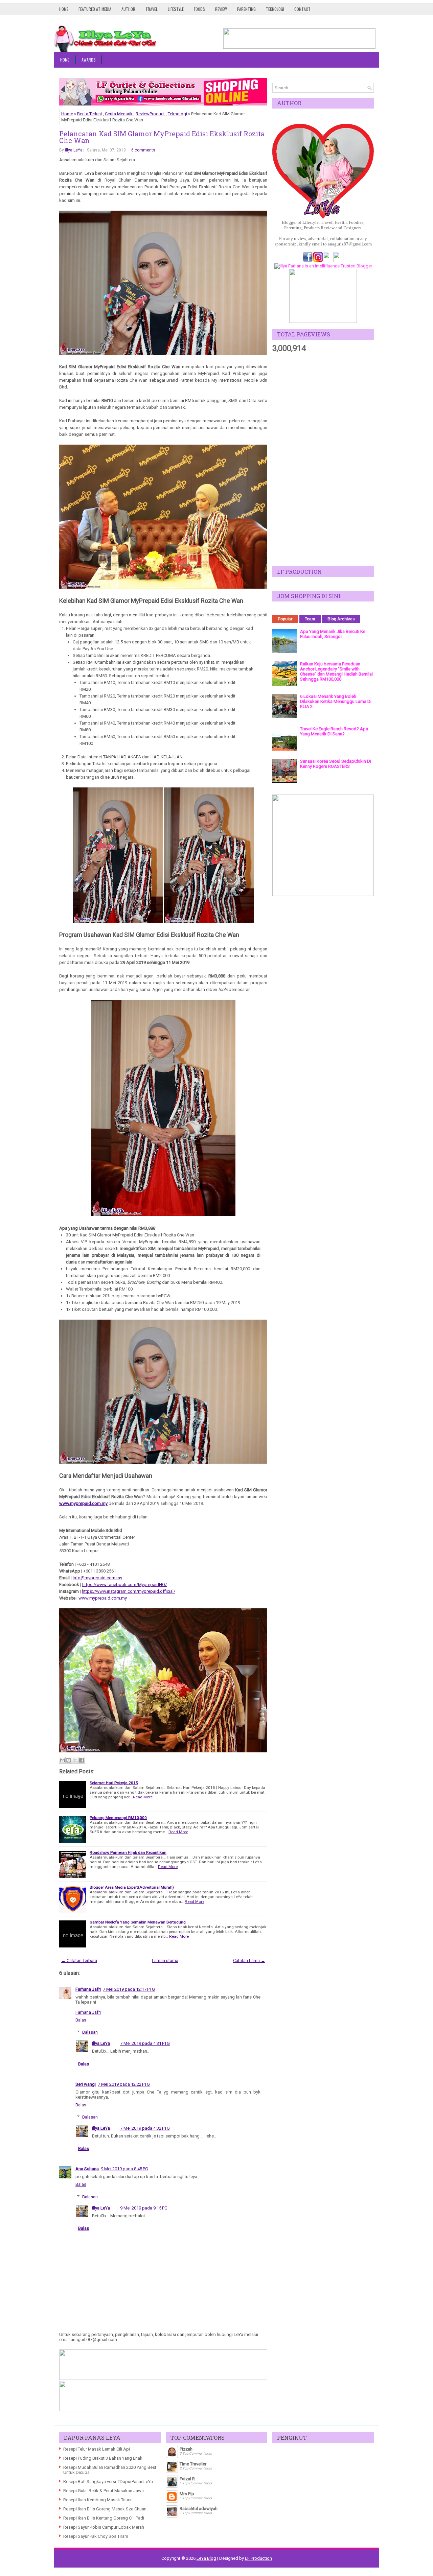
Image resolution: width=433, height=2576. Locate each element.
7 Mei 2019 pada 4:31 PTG (145, 2043)
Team (310, 619)
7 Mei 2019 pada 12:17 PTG (129, 1989)
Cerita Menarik (119, 114)
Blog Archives (341, 619)
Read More (143, 1797)
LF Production (258, 2558)
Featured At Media (95, 9)
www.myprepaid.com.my (83, 1503)
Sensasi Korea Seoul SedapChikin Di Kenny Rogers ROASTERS (336, 764)
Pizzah (186, 2449)
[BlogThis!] (69, 1760)
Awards (89, 60)
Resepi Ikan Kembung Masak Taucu (98, 2500)
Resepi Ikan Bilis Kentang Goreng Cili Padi (104, 2518)
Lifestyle (176, 9)
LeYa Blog (206, 2558)
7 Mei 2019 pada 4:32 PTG (145, 2128)
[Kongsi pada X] (75, 1760)
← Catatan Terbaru (79, 1960)
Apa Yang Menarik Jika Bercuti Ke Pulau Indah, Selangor (333, 634)
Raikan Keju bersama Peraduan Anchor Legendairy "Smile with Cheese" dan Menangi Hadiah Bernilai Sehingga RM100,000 (336, 671)
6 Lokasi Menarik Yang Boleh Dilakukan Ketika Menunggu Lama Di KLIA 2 (336, 701)
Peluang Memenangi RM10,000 (118, 1818)
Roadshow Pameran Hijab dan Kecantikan (128, 1852)
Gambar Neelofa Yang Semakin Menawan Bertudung (138, 1922)
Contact (302, 9)
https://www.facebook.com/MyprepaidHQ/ (124, 1585)
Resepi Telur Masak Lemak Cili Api (97, 2449)
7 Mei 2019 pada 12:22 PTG (124, 2084)
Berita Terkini (89, 114)
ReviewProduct (150, 114)
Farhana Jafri (88, 1989)
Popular (285, 619)
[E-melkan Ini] (62, 1760)
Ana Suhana (87, 2169)
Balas (81, 2020)
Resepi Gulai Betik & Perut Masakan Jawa (104, 2491)
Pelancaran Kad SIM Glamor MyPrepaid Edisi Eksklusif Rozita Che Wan (162, 137)
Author (128, 9)
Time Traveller (193, 2464)
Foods (199, 9)
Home (64, 9)
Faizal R (187, 2479)
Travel (152, 9)
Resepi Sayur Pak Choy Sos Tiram (96, 2536)
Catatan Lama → (249, 1960)
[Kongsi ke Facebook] (82, 1760)
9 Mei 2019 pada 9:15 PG (144, 2208)
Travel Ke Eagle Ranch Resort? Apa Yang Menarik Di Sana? (334, 731)
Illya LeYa (74, 150)
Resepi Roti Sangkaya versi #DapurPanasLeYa (108, 2482)
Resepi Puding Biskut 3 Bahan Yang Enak (103, 2458)
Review (221, 9)
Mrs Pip (187, 2494)
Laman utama (165, 1960)
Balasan (90, 2032)
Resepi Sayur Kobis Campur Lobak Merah (104, 2527)
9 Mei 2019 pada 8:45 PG (124, 2169)
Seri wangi (86, 2084)
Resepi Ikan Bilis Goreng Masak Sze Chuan (105, 2509)
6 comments (143, 150)
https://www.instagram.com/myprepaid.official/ (129, 1591)
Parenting (246, 9)
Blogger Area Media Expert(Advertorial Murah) (132, 1887)
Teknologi (275, 9)
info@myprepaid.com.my (97, 1578)
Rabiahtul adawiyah (199, 2509)
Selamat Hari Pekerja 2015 (114, 1783)
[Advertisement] (323, 460)
